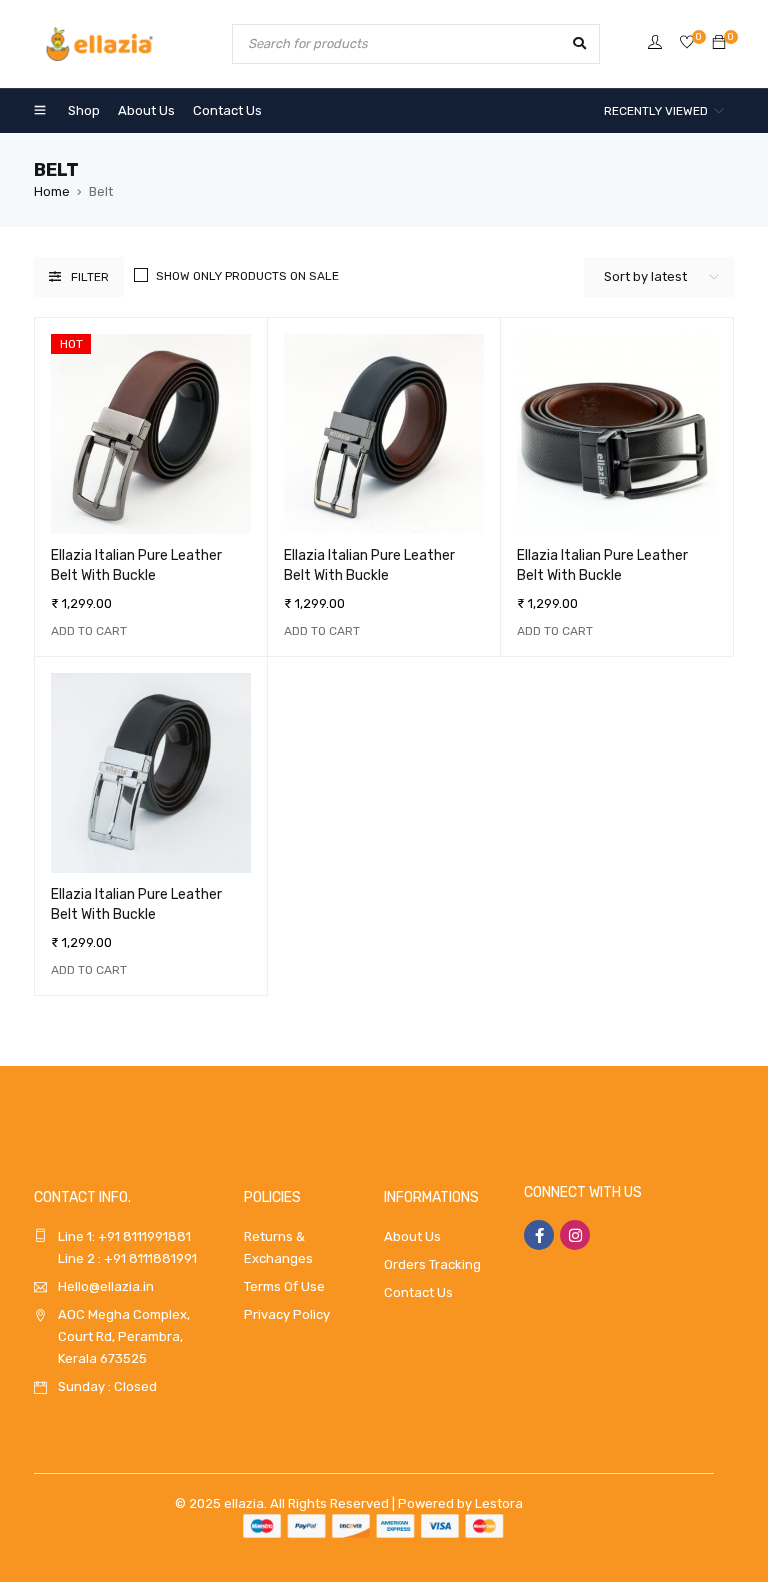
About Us (412, 1236)
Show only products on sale (247, 276)
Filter (90, 277)
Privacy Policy (287, 1314)
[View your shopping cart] (719, 43)
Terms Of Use (284, 1286)
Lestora (499, 1503)
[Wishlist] (687, 43)
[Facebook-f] (539, 1235)
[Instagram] (575, 1235)
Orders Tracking (432, 1264)
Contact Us (418, 1292)
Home (52, 191)
